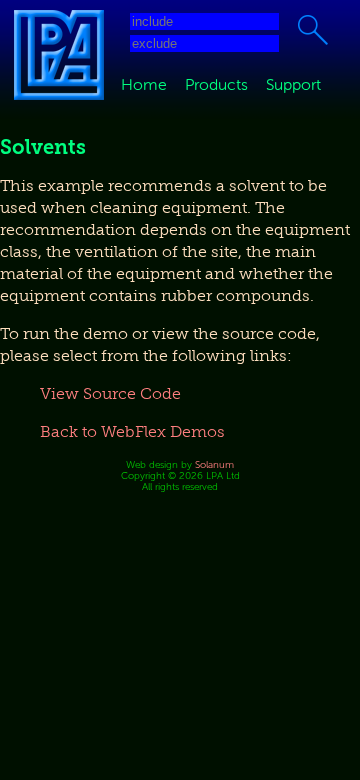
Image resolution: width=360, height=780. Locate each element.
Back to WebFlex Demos (132, 432)
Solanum (214, 464)
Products (216, 85)
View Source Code (110, 394)
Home (144, 85)
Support (293, 85)
